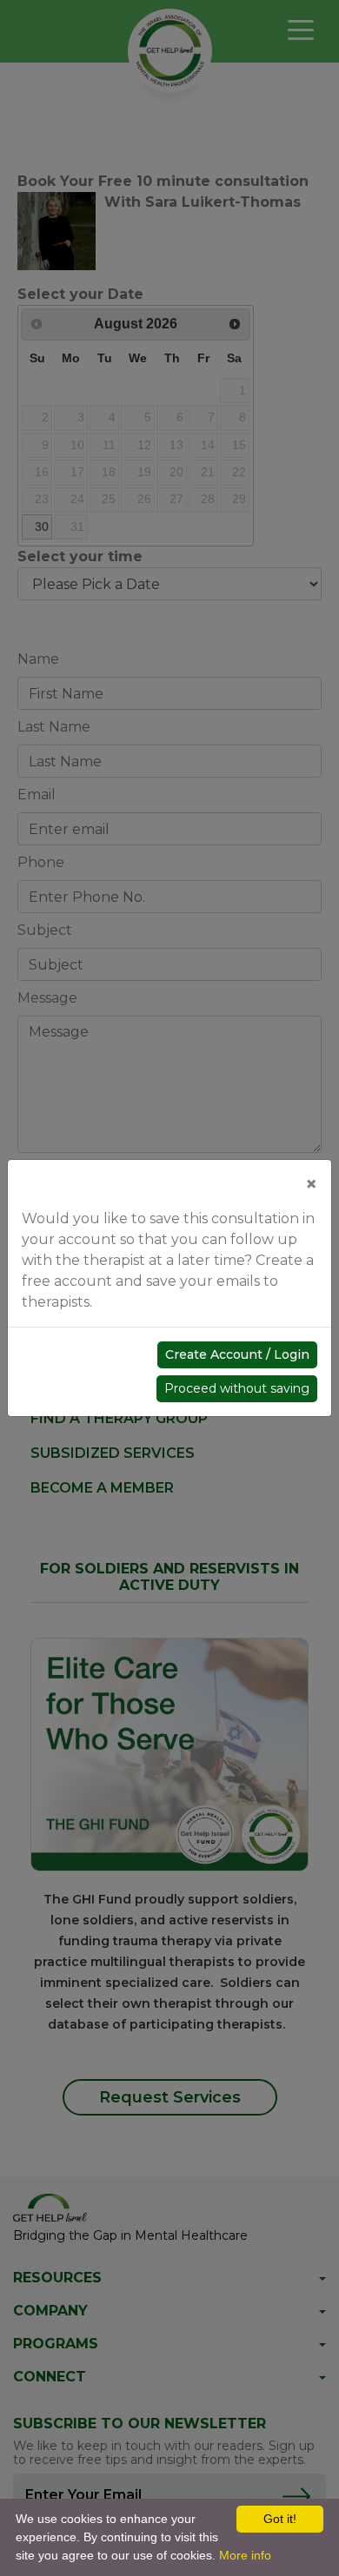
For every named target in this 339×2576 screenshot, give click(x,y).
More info (245, 2555)
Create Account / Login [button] (237, 1354)
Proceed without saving (237, 1388)
